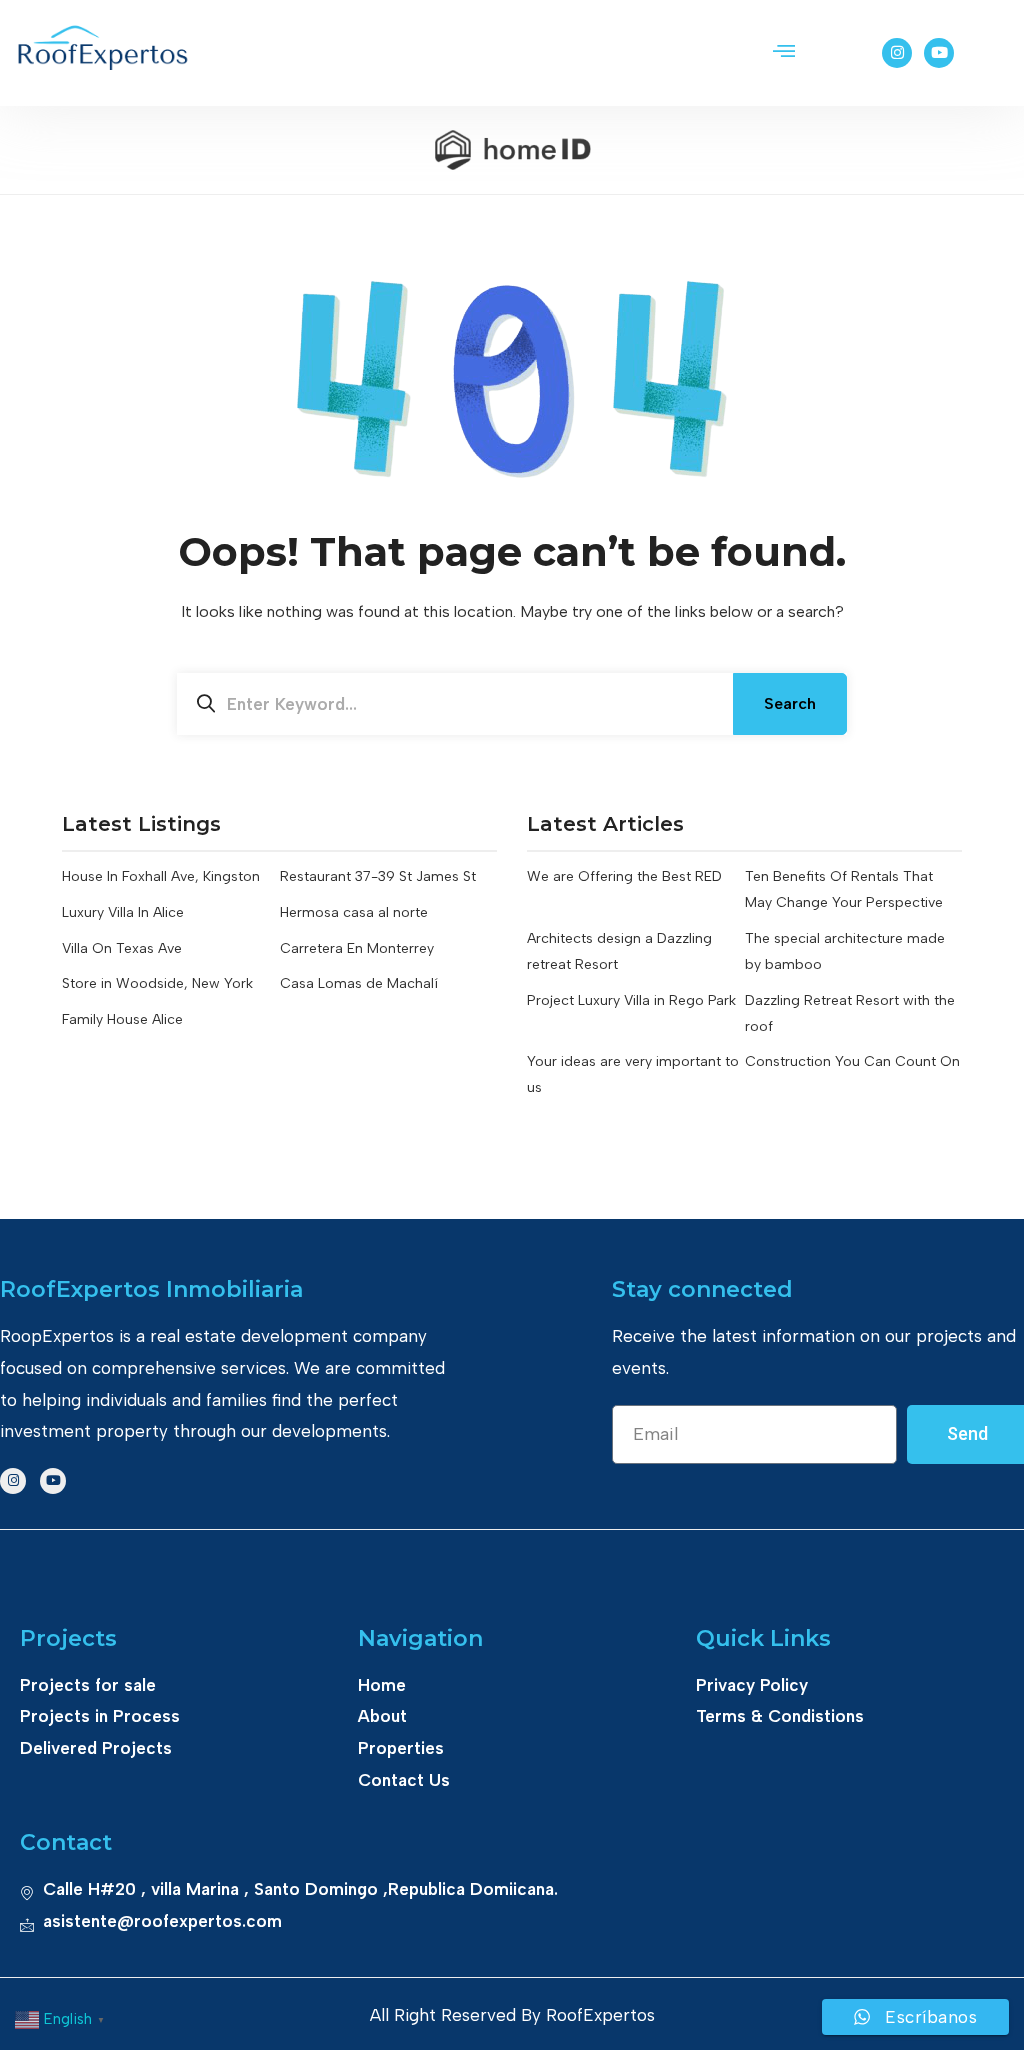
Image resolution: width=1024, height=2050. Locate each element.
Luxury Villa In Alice (123, 912)
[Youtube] (939, 53)
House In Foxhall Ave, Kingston (161, 876)
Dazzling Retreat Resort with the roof (850, 1013)
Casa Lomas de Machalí (359, 983)
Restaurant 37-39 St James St (378, 876)
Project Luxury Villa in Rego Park (631, 1000)
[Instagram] (897, 53)
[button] (784, 53)
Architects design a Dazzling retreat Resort (619, 951)
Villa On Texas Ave (122, 948)
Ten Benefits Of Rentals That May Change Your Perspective (844, 889)
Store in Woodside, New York (157, 983)
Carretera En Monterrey (357, 948)
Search (790, 703)
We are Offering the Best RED (624, 876)
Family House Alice (122, 1019)
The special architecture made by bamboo (845, 951)
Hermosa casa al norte (354, 912)
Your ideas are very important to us (633, 1074)
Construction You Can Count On (852, 1061)
